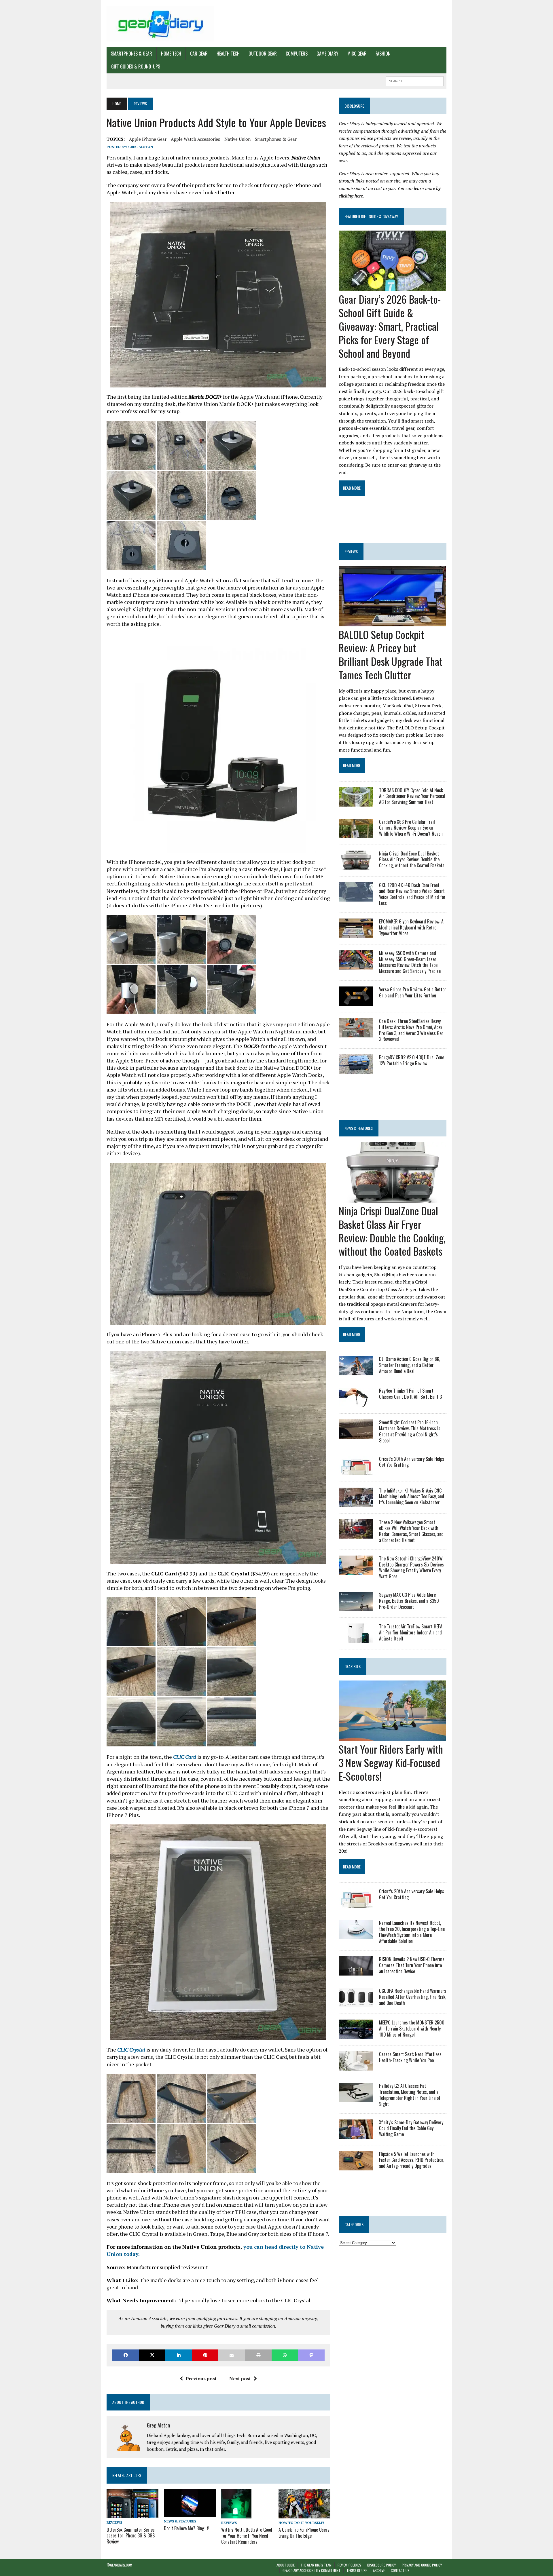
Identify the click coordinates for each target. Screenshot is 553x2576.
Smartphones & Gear (131, 54)
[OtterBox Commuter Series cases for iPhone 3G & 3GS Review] (132, 2514)
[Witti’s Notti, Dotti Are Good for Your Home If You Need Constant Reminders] (236, 2515)
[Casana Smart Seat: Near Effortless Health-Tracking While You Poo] (356, 2067)
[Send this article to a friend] (232, 2355)
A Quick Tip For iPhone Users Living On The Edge (304, 2533)
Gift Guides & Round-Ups (136, 66)
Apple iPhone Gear (148, 139)
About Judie (286, 2565)
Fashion (383, 54)
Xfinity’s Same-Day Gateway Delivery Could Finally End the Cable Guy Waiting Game (411, 2128)
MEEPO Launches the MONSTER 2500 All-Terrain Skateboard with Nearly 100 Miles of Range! (412, 2029)
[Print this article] (258, 2355)
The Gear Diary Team (316, 2565)
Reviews (114, 2522)
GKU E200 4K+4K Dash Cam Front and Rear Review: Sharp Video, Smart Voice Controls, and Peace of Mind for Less (412, 894)
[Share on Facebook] (126, 2355)
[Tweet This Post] (152, 2355)
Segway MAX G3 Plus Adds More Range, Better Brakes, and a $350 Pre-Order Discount (409, 1601)
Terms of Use (357, 2570)
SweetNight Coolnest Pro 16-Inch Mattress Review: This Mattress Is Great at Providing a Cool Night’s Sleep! (410, 1431)
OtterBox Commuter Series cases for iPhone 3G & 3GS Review (131, 2536)
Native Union (237, 139)
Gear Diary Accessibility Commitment (311, 2570)
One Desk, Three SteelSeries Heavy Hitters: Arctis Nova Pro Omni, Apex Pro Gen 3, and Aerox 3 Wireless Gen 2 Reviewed (411, 1030)
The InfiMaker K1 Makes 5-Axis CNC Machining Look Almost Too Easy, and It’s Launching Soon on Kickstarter (412, 1497)
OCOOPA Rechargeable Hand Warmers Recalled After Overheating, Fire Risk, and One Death (413, 1997)
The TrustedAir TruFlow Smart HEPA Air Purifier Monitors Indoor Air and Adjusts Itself (411, 1632)
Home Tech (171, 54)
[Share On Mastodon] (311, 2355)
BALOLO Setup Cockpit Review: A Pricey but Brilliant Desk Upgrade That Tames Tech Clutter (391, 654)
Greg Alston (141, 147)
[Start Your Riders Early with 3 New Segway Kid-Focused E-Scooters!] (392, 1737)
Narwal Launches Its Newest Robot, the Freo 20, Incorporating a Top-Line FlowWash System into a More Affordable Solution (412, 1932)
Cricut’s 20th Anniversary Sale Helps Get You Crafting (412, 1462)
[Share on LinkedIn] (179, 2355)
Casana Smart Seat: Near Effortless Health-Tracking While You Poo (410, 2057)
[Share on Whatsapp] (285, 2355)
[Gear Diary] (160, 24)
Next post (240, 2379)
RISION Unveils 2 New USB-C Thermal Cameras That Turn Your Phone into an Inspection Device (412, 1965)
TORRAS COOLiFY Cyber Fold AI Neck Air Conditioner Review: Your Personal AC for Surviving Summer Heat (412, 796)
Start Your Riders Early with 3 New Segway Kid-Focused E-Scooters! (391, 1762)
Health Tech (228, 54)
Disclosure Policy (381, 2565)
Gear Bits (353, 1666)
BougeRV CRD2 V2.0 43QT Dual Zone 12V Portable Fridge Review (412, 1060)
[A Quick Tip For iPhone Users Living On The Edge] (304, 2514)
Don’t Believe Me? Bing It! (187, 2528)
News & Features (180, 2521)
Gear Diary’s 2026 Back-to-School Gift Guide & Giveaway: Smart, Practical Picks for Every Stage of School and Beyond (390, 326)
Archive (379, 2570)
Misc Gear (357, 54)
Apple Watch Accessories (195, 139)
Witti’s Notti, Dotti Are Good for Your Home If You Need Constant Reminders (247, 2536)
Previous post (201, 2379)
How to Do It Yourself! (301, 2523)
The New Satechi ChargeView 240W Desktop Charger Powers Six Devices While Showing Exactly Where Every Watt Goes (411, 1567)
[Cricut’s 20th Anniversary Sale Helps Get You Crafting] (356, 1471)
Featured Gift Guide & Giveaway (371, 216)
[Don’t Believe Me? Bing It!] (190, 2513)
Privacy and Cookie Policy (422, 2565)
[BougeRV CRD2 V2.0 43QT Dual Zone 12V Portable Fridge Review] (356, 1070)
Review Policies (349, 2565)
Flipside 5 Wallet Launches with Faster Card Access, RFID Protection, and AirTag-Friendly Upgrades (412, 2160)
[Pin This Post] (205, 2355)
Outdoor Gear (263, 54)
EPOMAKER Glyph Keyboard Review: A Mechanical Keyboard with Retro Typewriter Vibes (411, 927)
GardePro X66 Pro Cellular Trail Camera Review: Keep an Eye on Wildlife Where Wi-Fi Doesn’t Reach (411, 828)
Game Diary (327, 54)
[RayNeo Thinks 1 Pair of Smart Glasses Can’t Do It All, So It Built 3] (356, 1403)
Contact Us (400, 2570)
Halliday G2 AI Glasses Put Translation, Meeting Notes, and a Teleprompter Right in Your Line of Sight (410, 2095)
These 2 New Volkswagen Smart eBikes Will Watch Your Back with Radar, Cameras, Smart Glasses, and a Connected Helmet (411, 1531)
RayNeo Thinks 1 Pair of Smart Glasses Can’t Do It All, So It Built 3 (410, 1394)
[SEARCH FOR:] (415, 80)
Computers (297, 54)
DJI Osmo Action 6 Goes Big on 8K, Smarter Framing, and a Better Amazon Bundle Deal (410, 1365)
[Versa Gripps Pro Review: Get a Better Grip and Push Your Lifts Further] (356, 1002)
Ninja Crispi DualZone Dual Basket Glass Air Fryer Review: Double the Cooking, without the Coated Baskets (412, 860)
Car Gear (199, 54)
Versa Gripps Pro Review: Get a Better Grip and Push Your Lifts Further (413, 992)
